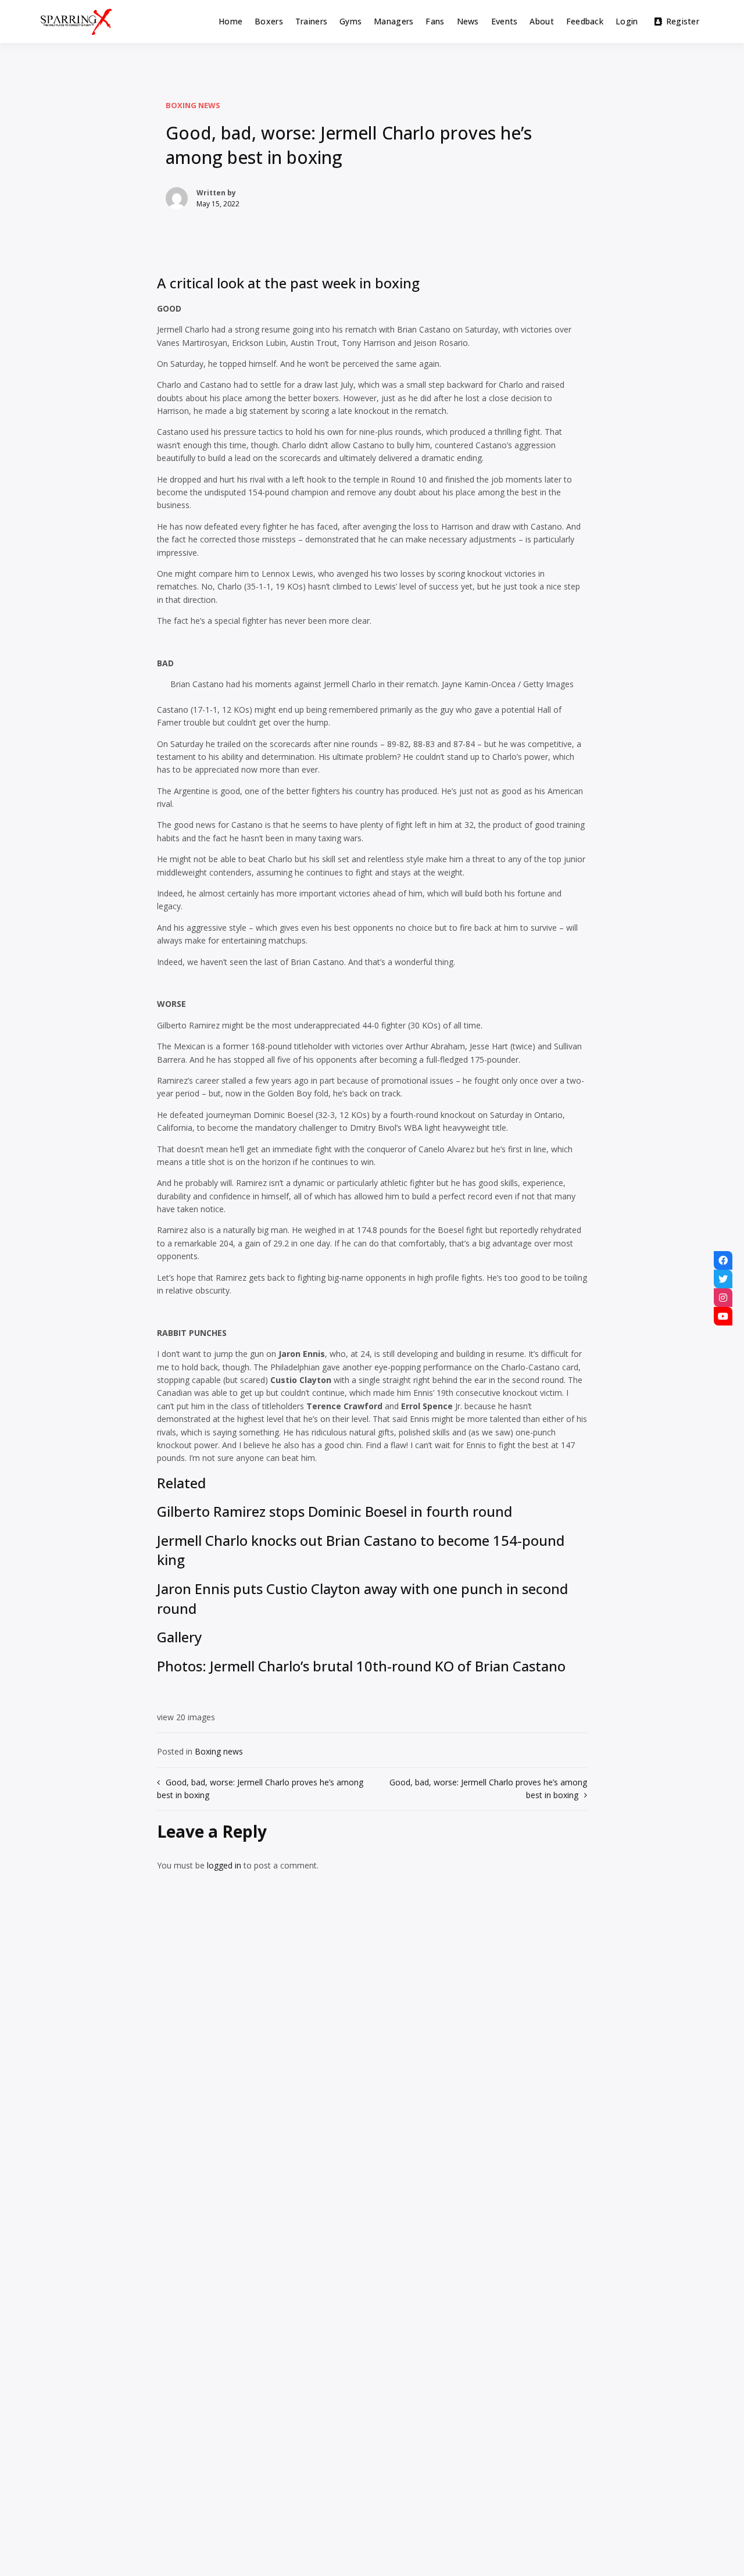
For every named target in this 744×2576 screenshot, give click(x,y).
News (468, 21)
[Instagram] (723, 1298)
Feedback (585, 21)
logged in (224, 1865)
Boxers (269, 21)
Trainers (311, 21)
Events (505, 21)
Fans (435, 21)
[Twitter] (723, 1279)
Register (683, 21)
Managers (394, 21)
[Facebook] (723, 1260)
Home (230, 21)
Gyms (350, 21)
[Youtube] (723, 1316)
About (541, 21)
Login (627, 21)
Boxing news (193, 105)
